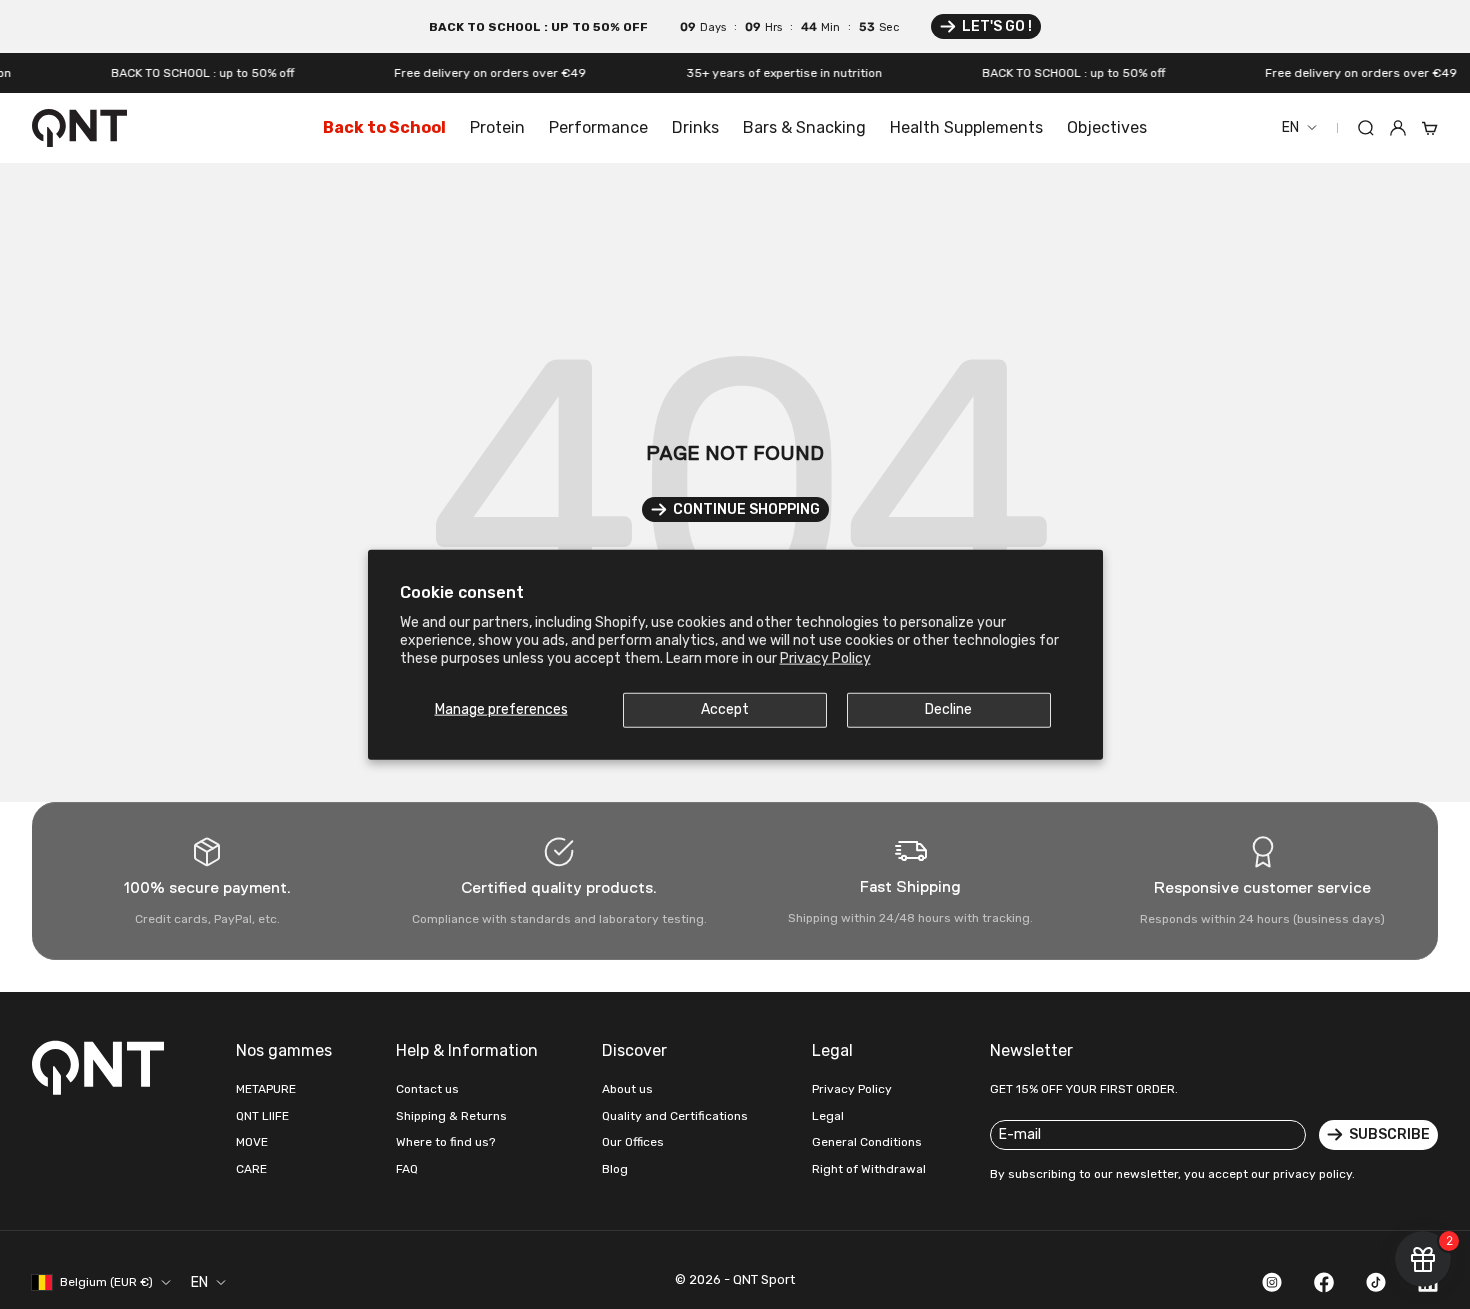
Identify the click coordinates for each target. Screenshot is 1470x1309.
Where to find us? (445, 1142)
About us (627, 1089)
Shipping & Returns (451, 1116)
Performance (598, 127)
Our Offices (633, 1142)
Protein (497, 127)
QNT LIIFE (262, 1116)
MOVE (252, 1142)
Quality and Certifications (675, 1116)
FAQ (407, 1169)
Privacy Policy (825, 658)
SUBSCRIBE (1389, 1134)
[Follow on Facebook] (1324, 1282)
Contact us (427, 1089)
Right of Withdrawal (869, 1169)
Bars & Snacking (804, 127)
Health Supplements (966, 127)
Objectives (1107, 127)
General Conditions (867, 1142)
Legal (828, 1116)
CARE (251, 1169)
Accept (725, 709)
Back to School (384, 127)
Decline (948, 709)
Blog (615, 1169)
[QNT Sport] (102, 1067)
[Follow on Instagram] (1272, 1282)
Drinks (695, 127)
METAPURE (266, 1089)
